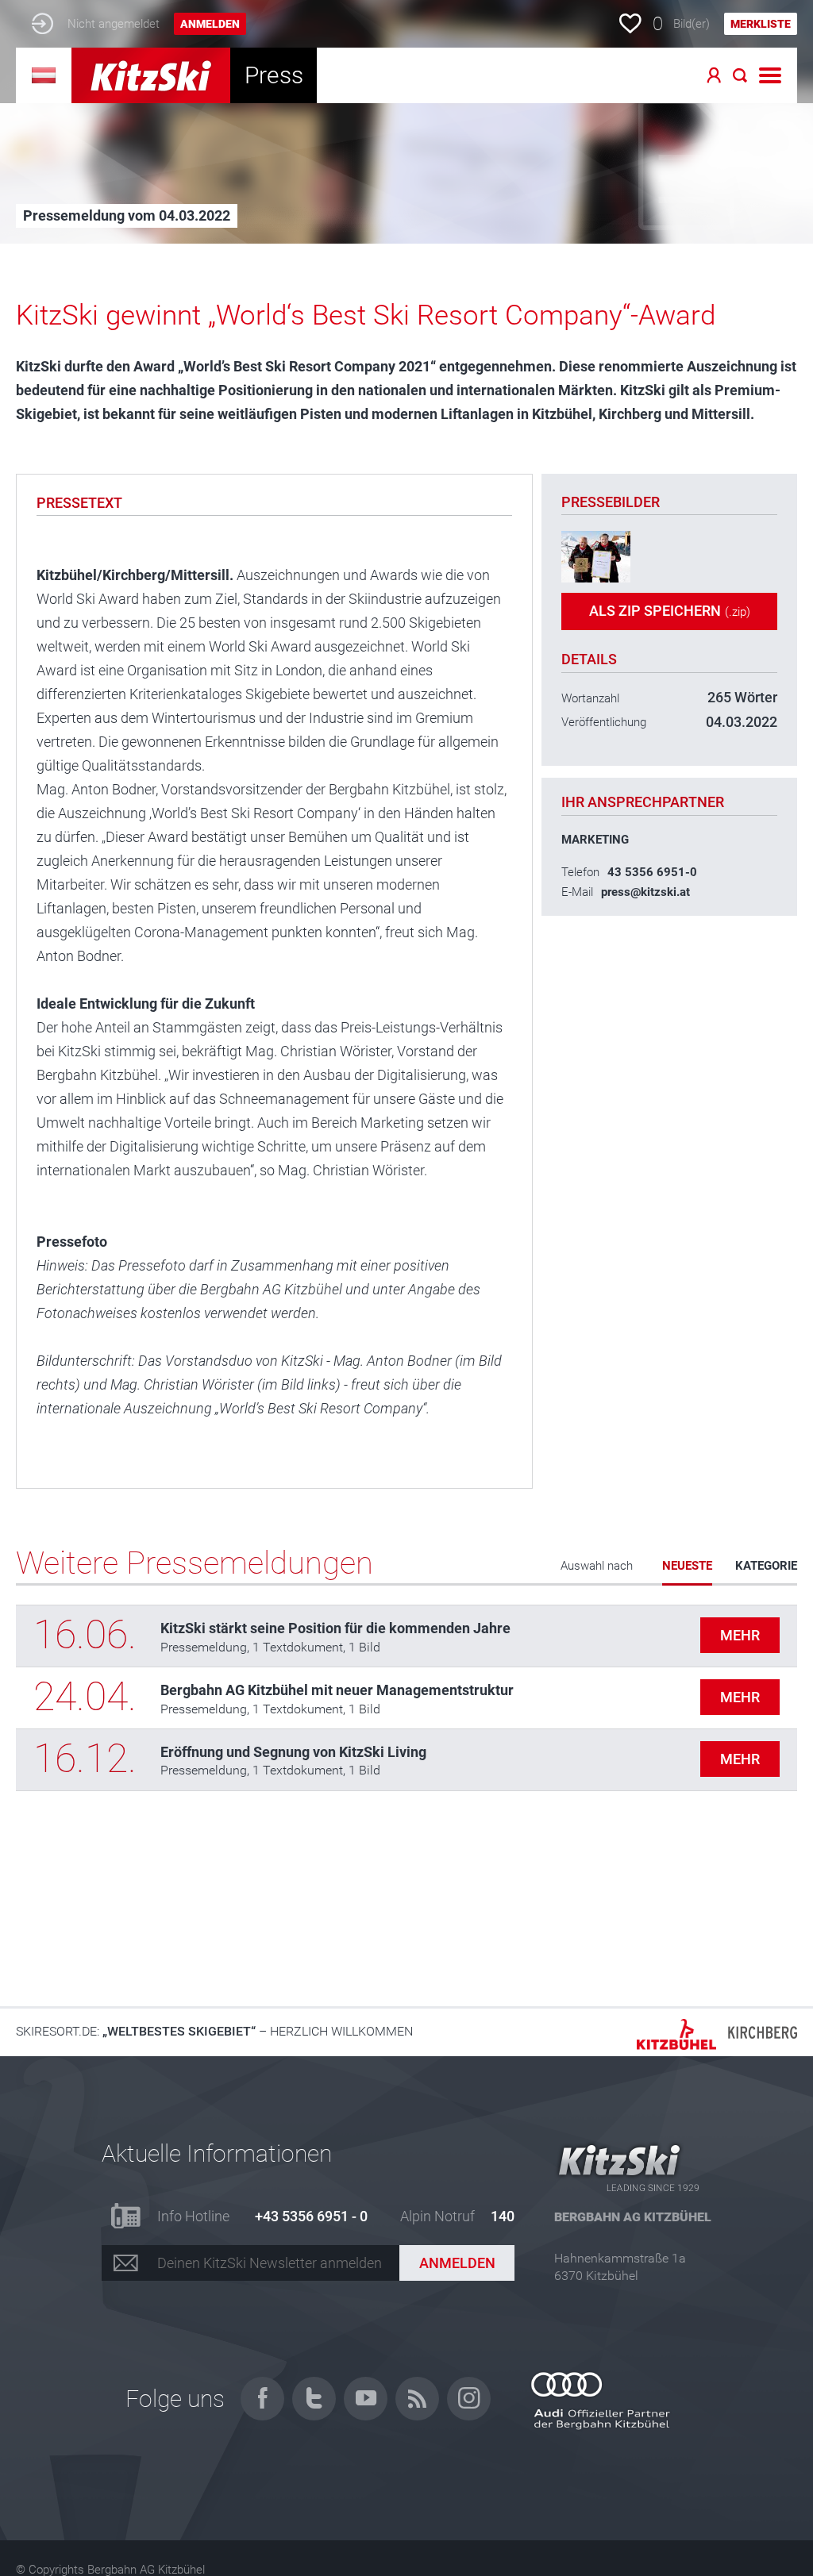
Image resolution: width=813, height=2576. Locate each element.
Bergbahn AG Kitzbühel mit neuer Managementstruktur (337, 1690)
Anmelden (210, 24)
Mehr (740, 1635)
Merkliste (761, 24)
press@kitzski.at (645, 892)
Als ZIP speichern (670, 611)
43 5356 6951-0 (652, 872)
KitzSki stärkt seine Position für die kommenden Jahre (335, 1628)
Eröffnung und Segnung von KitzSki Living (293, 1752)
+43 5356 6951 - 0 (311, 2216)
